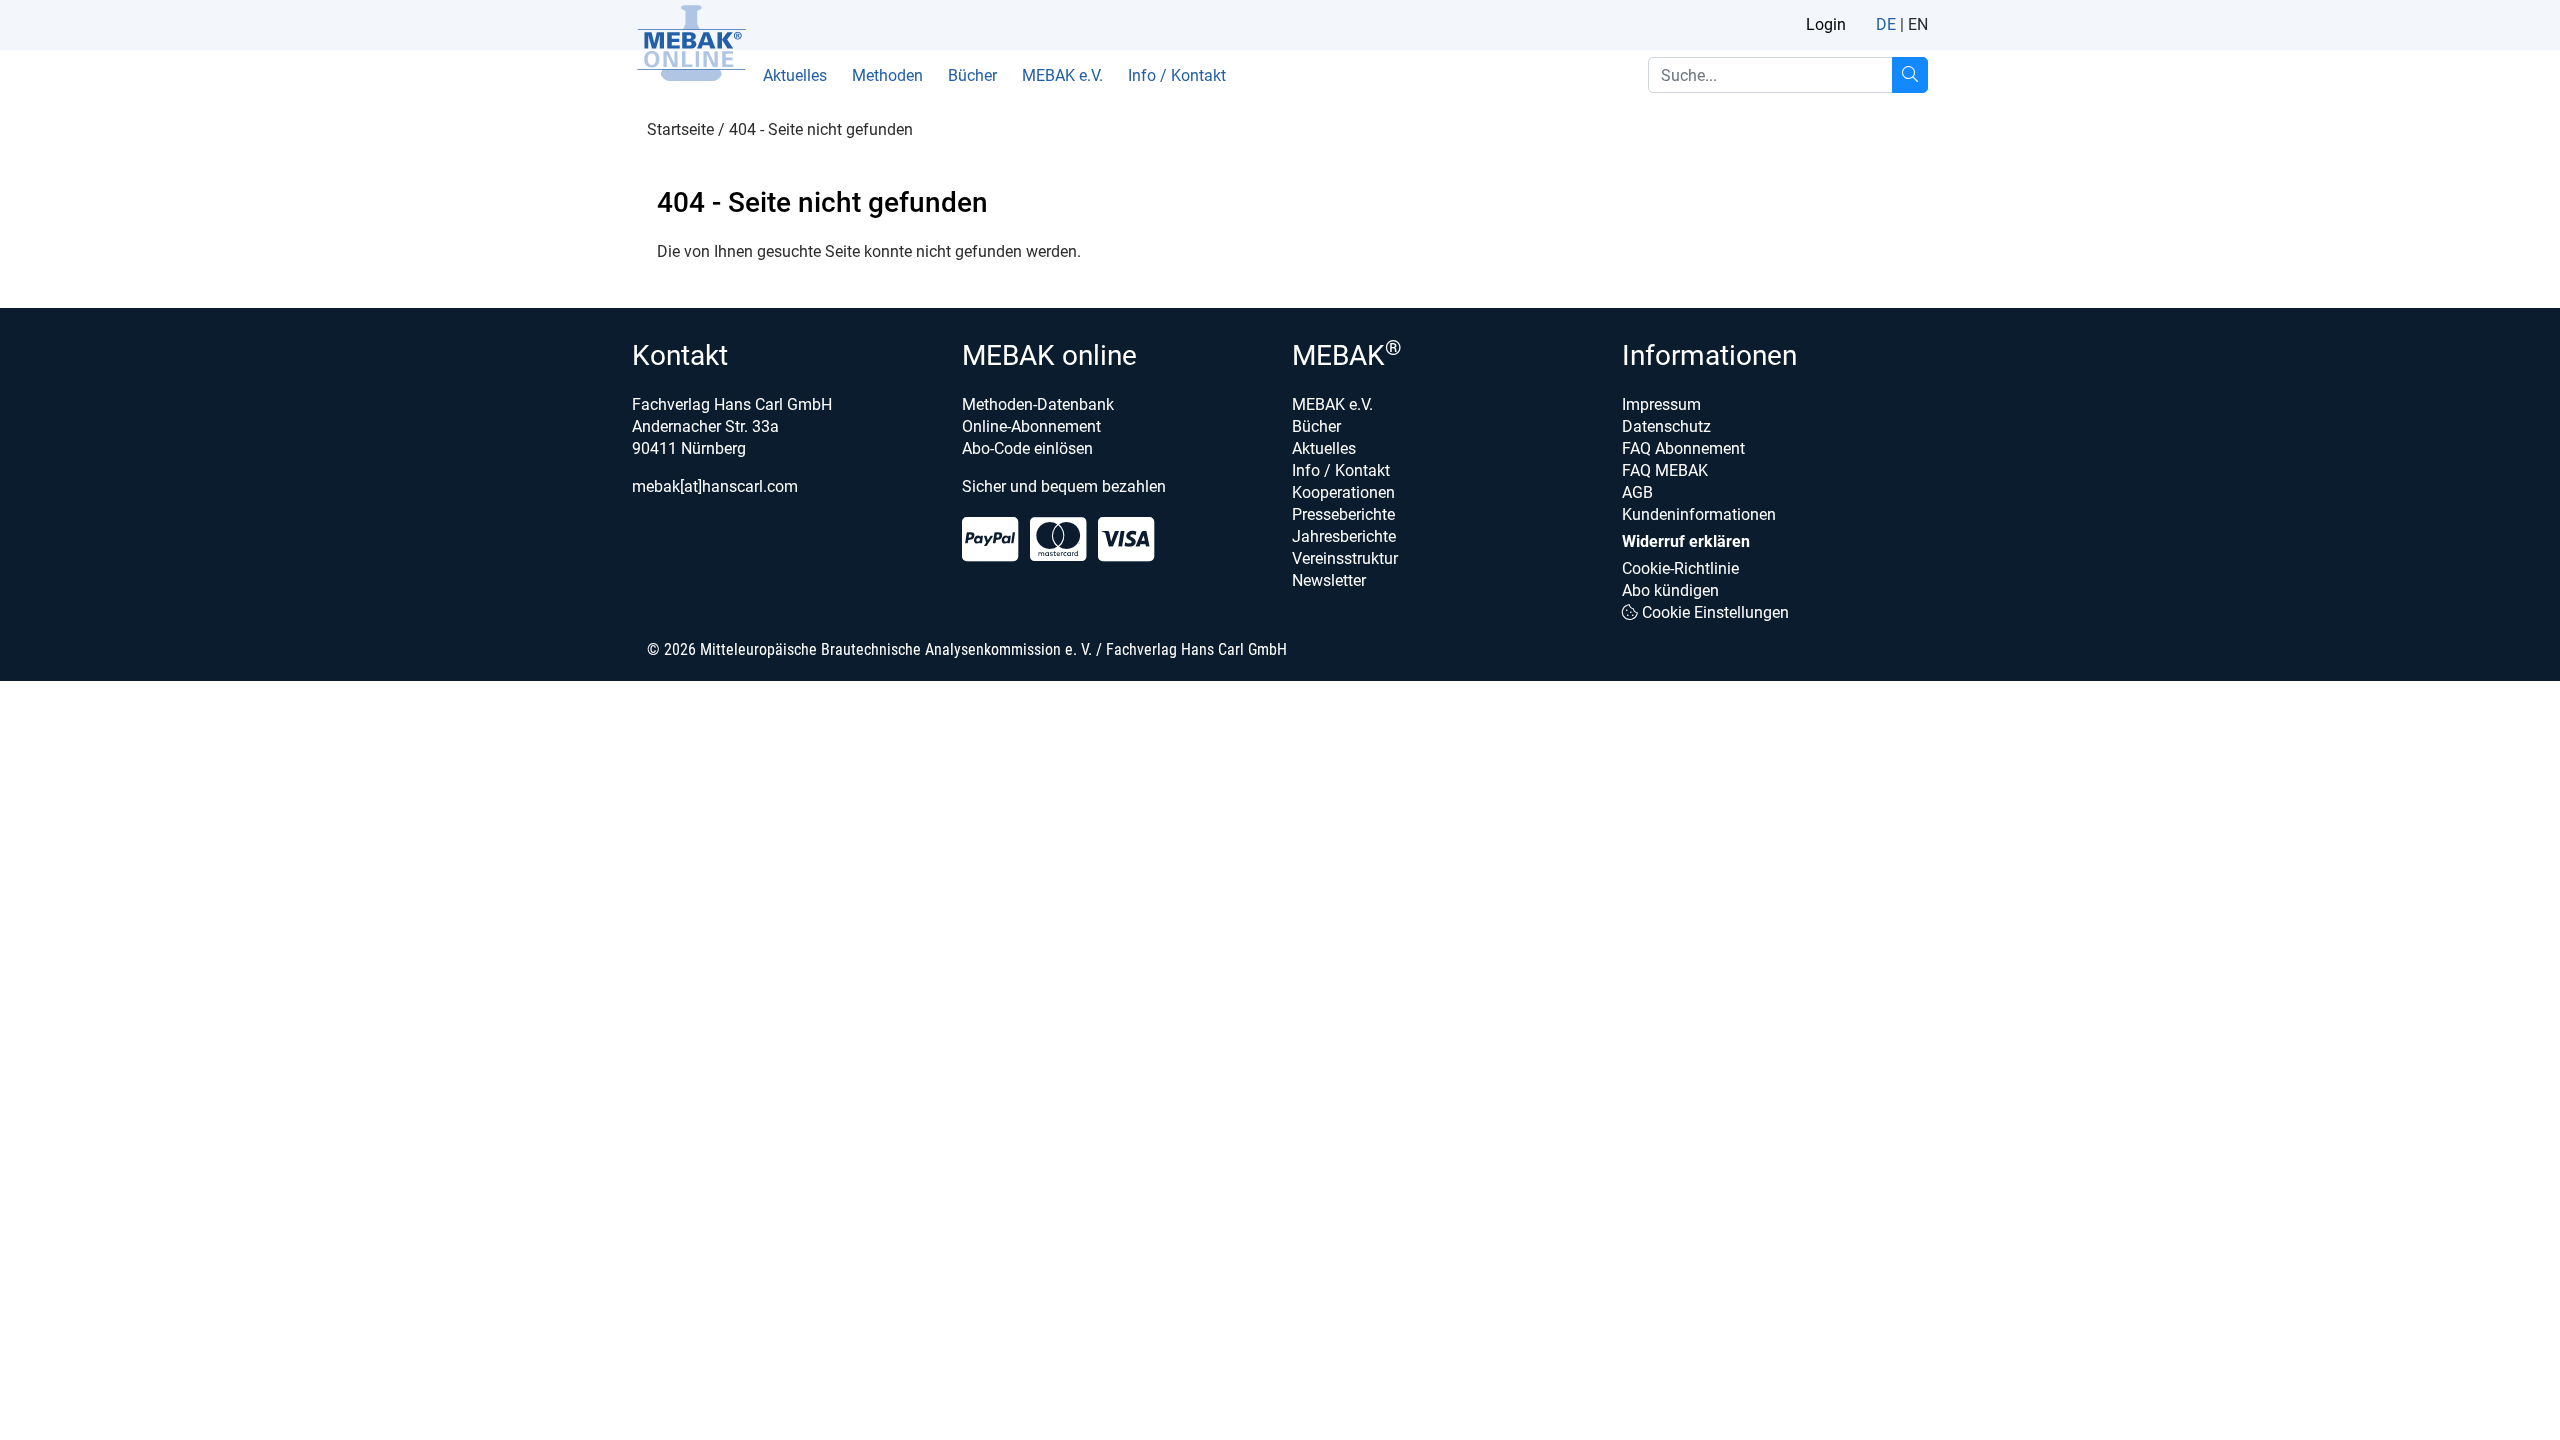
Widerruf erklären (1686, 541)
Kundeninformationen (1699, 514)
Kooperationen (1343, 492)
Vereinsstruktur (1345, 558)
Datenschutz (1666, 426)
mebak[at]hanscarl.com (715, 486)
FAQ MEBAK (1665, 470)
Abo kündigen (1670, 590)
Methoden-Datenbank (1038, 404)
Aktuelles (795, 75)
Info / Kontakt (1177, 75)
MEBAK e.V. (1062, 75)
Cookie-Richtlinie (1680, 568)
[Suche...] (1910, 75)
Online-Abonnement (1031, 426)
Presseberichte (1343, 514)
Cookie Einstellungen (1713, 612)
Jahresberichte (1344, 536)
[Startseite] (691, 43)
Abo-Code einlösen (1027, 448)
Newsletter (1329, 580)
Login (1826, 24)
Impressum (1661, 404)
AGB (1637, 492)
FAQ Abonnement (1683, 448)
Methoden (887, 75)
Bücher (972, 75)
